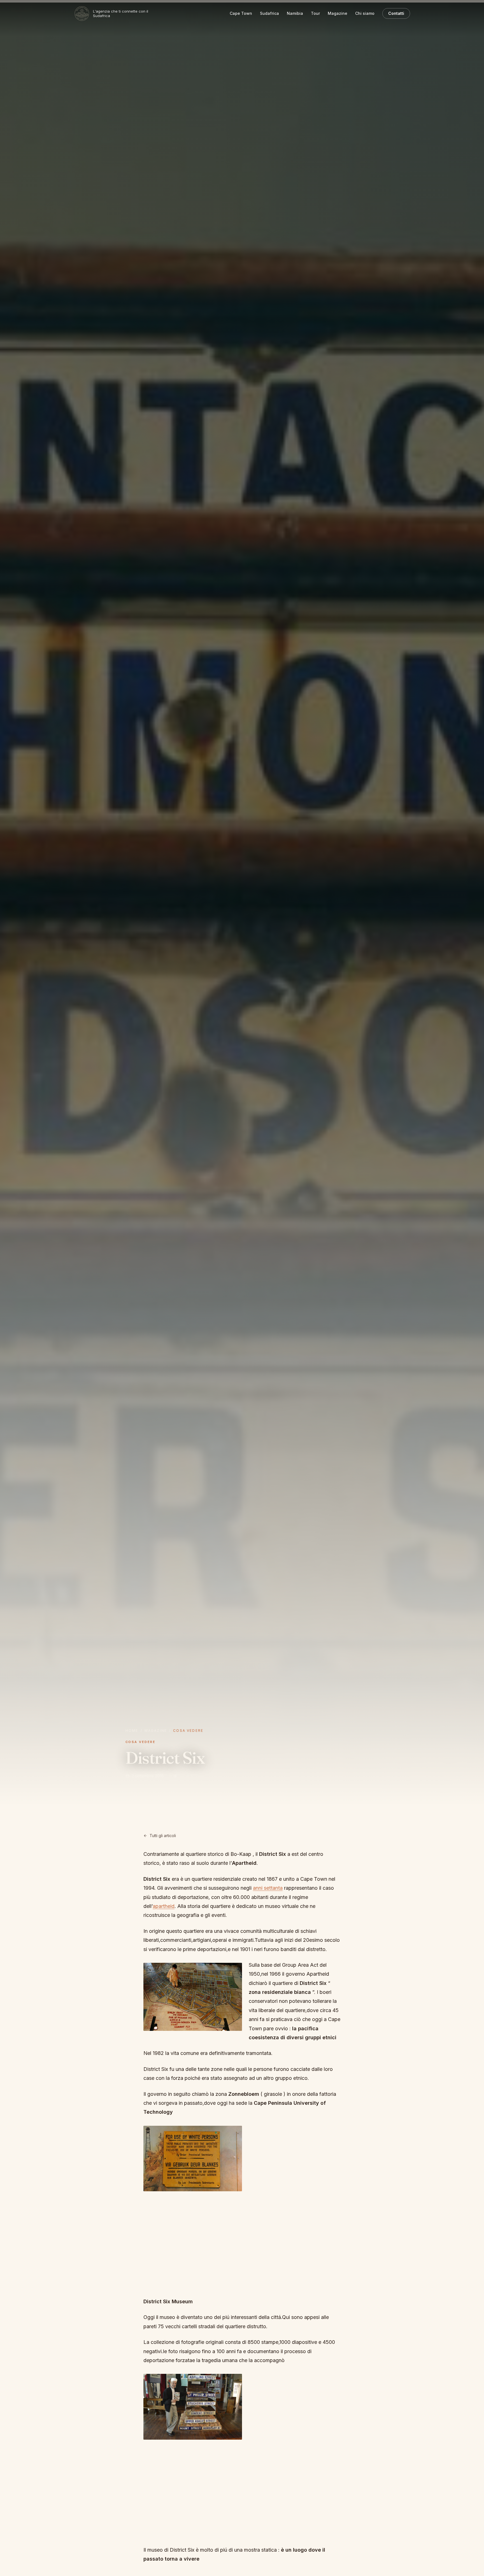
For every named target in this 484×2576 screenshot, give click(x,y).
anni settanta (268, 1888)
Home (132, 1731)
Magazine (338, 13)
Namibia (295, 13)
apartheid (164, 1906)
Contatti (396, 13)
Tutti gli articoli (163, 1836)
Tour (315, 13)
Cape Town (241, 13)
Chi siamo (365, 13)
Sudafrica (269, 13)
